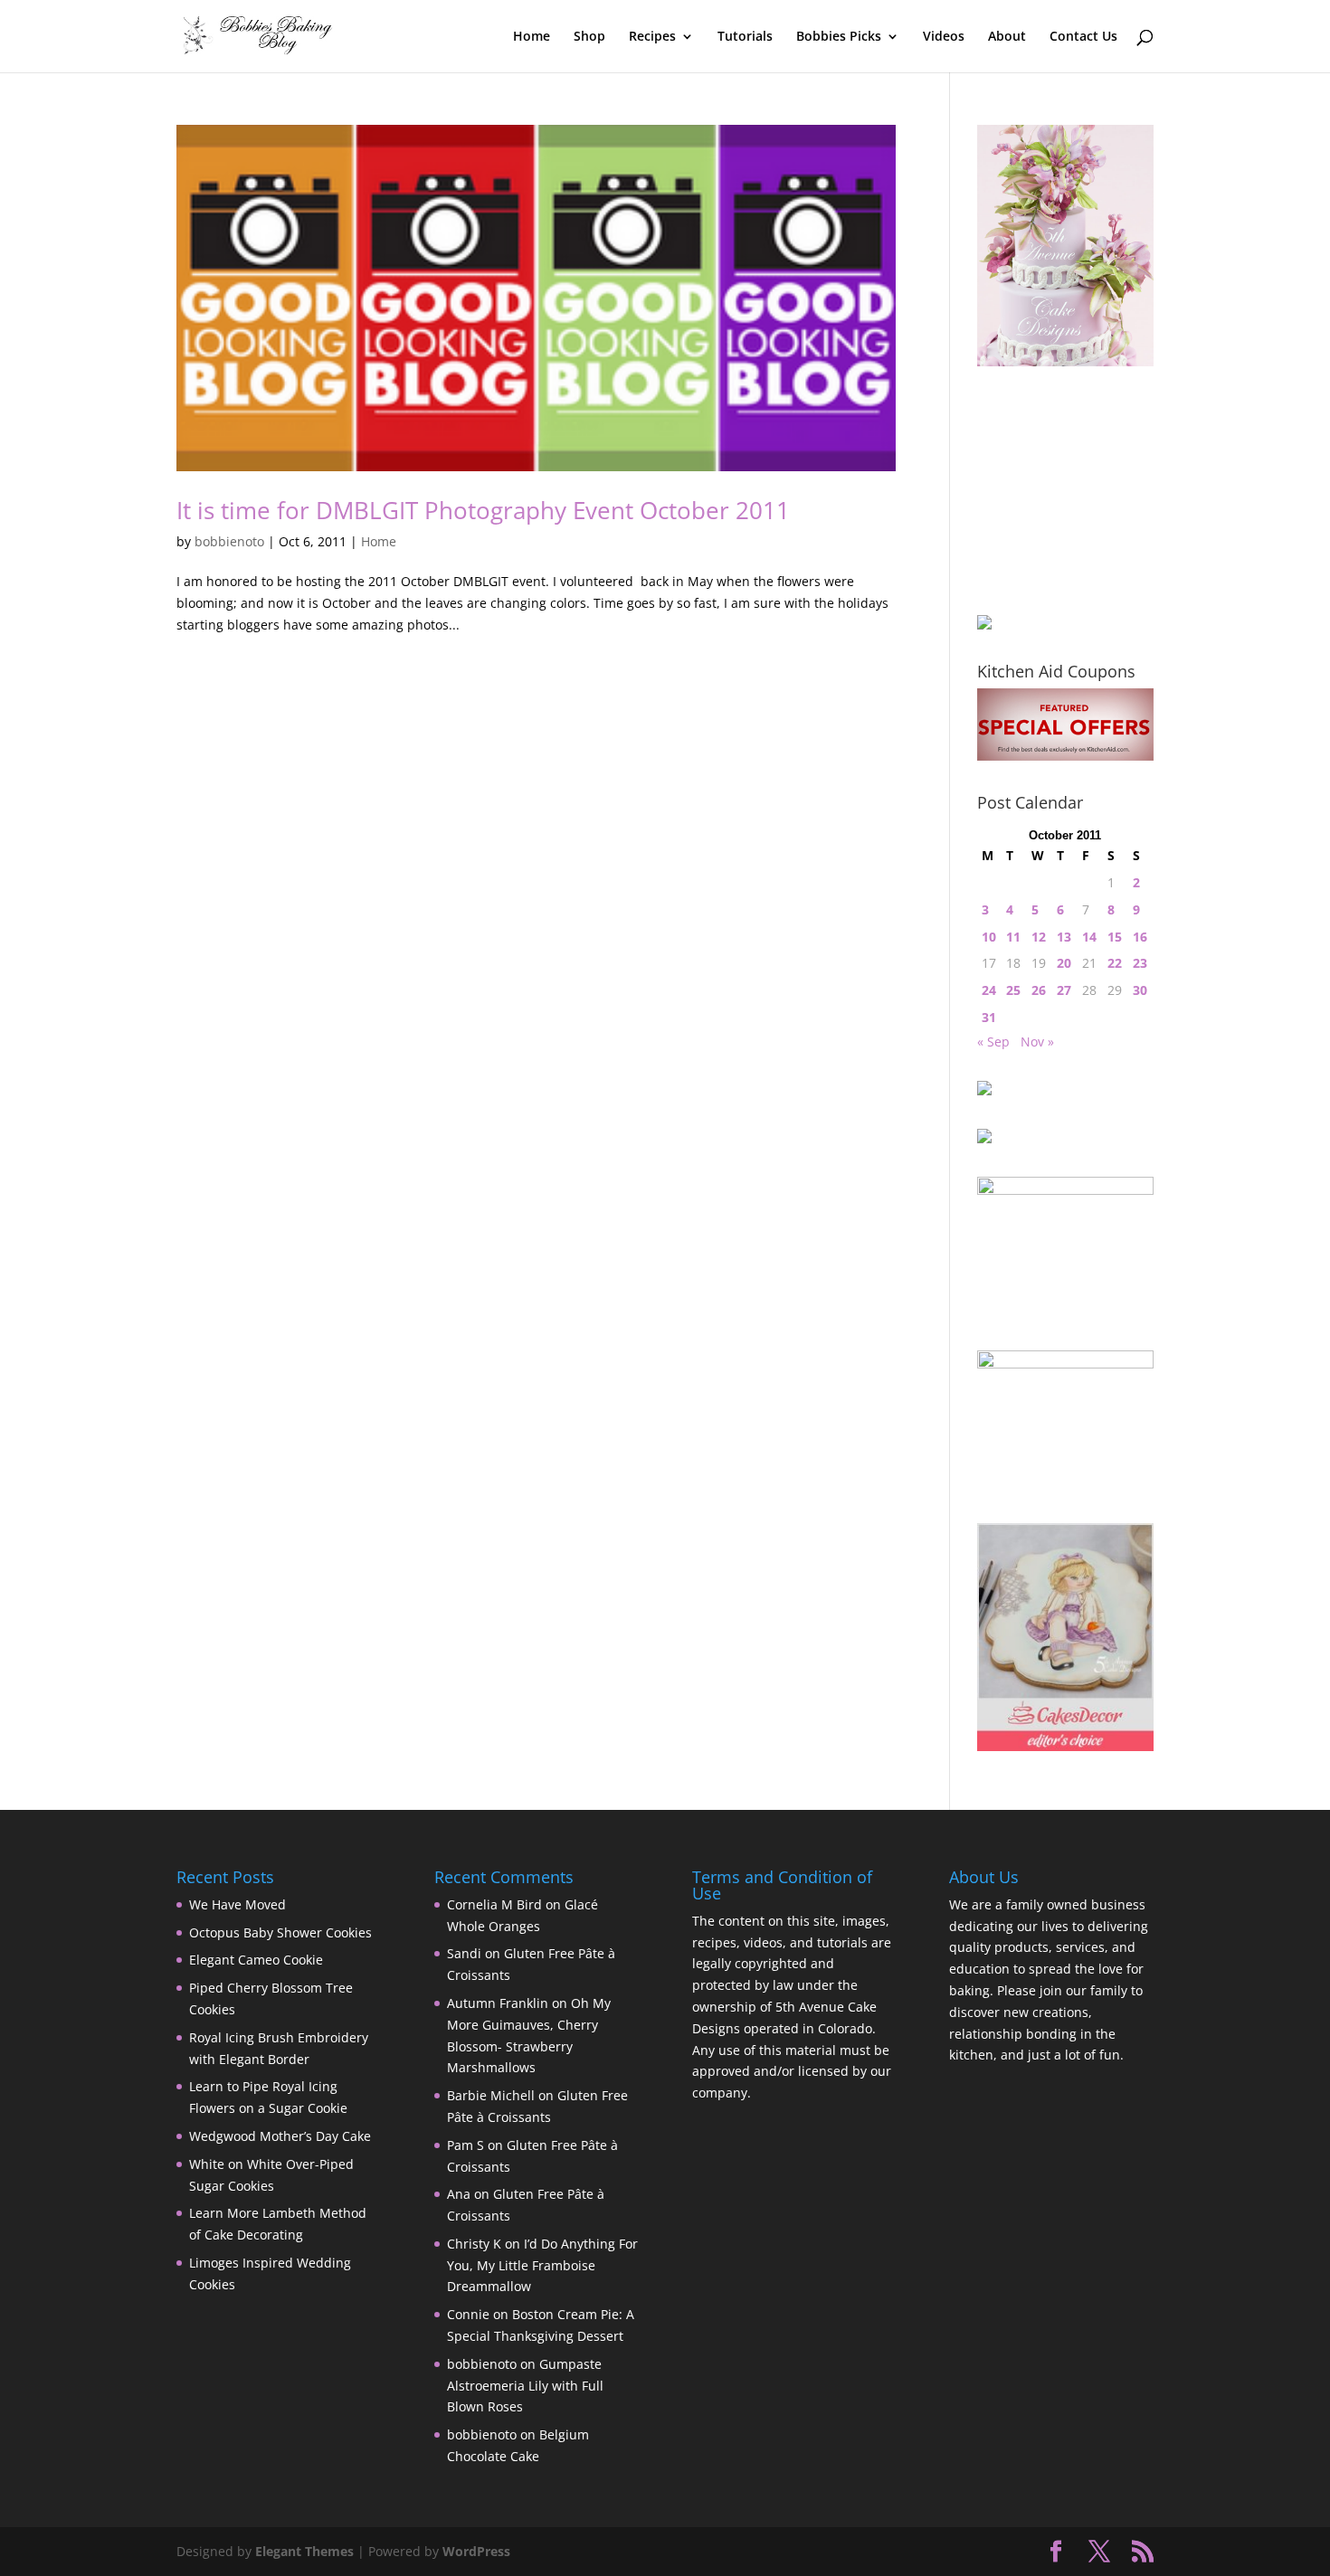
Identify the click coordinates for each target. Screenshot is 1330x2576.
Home (532, 37)
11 (1013, 937)
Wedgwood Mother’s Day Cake (280, 2136)
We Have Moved (237, 1904)
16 (1140, 937)
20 (1064, 963)
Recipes (652, 37)
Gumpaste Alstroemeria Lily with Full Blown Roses (525, 2386)
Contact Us (1083, 37)
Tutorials (745, 37)
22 (1115, 963)
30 (1140, 990)
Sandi (464, 1953)
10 (989, 937)
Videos (944, 37)
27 (1064, 990)
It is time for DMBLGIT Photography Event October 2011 (483, 510)
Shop (589, 37)
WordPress (476, 2551)
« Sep (993, 1042)
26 (1039, 990)
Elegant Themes (304, 2551)
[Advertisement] (1068, 490)
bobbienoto (229, 541)
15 (1115, 937)
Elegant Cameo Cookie (256, 1960)
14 (1089, 937)
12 (1039, 937)
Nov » (1037, 1042)
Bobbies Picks (839, 37)
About (1007, 37)
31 (989, 1017)
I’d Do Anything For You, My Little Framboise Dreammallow (542, 2265)
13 (1064, 937)
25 (1013, 990)
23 (1140, 963)
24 (989, 990)
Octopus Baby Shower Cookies (280, 1932)
